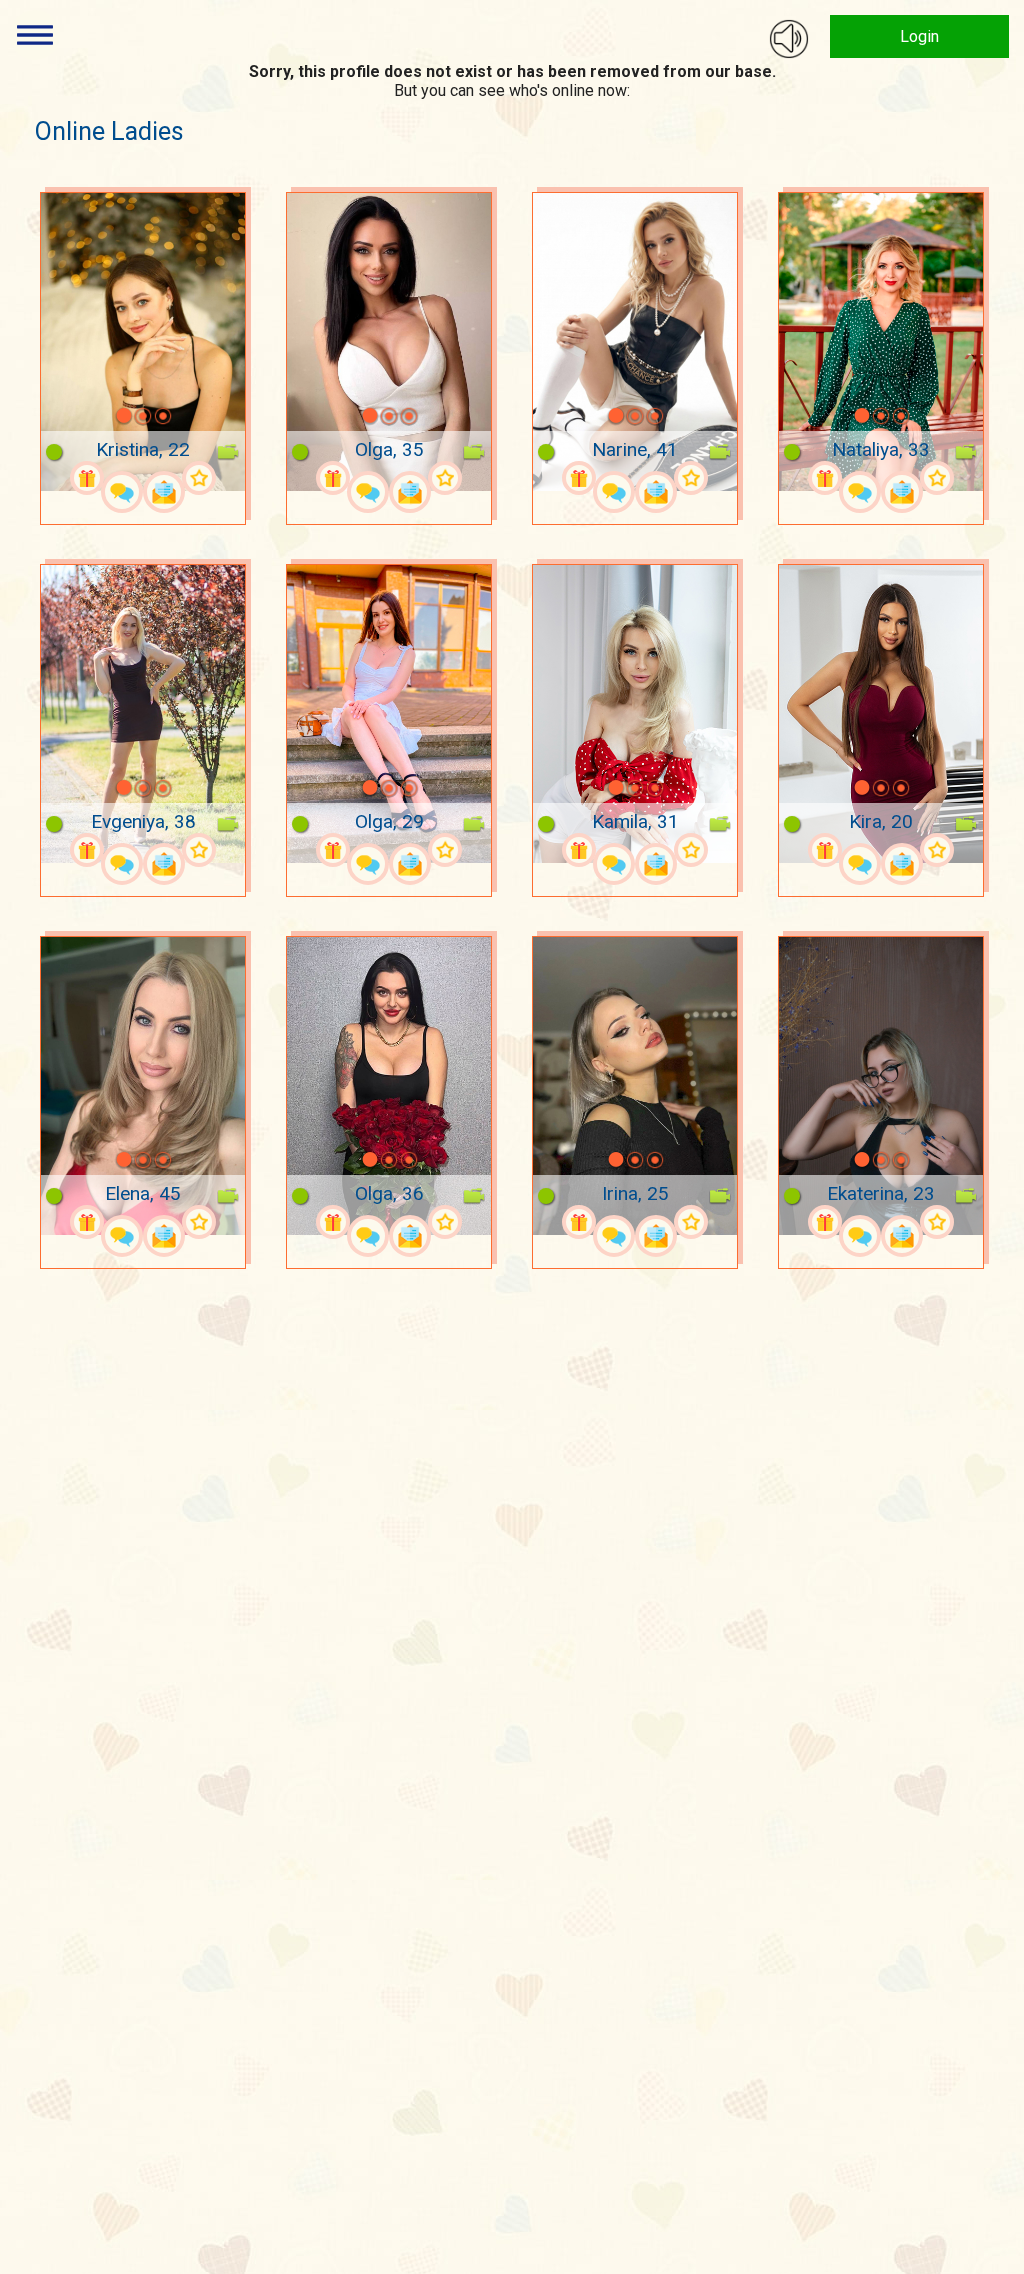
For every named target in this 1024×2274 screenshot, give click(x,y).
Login (919, 36)
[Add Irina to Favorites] (691, 1222)
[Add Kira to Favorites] (937, 850)
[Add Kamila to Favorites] (691, 850)
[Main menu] (35, 35)
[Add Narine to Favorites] (691, 478)
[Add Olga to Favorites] (445, 478)
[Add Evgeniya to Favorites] (199, 850)
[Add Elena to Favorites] (199, 1222)
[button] (98, 416)
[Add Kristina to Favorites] (199, 478)
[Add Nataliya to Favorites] (937, 478)
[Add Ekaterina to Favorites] (937, 1222)
